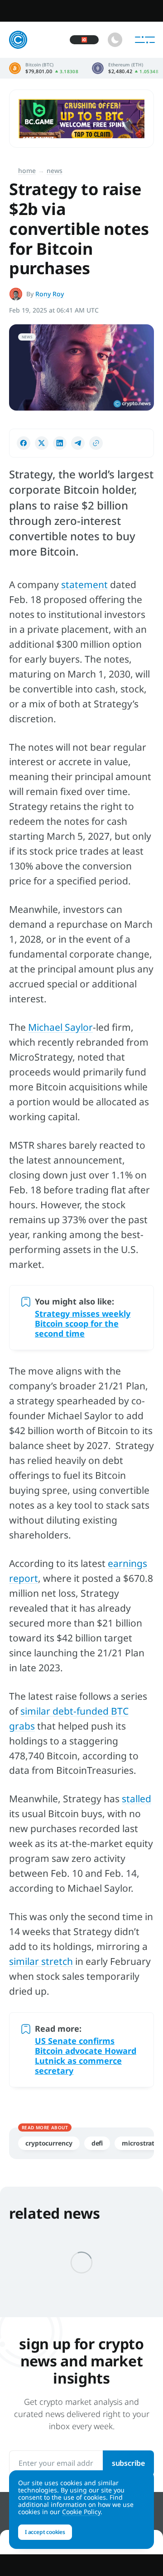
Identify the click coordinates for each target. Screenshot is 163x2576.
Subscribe (128, 2463)
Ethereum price (125, 68)
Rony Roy (50, 294)
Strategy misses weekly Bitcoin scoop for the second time (83, 1323)
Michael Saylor (60, 1027)
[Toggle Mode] (115, 40)
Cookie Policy (81, 2512)
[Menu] (145, 40)
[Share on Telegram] (78, 443)
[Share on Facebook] (24, 443)
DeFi (97, 2143)
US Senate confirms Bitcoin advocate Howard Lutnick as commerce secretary (86, 2056)
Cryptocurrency (49, 2143)
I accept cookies (45, 2532)
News (55, 171)
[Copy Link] (96, 443)
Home (27, 171)
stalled (137, 1799)
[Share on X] (42, 443)
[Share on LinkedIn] (60, 443)
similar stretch (41, 1961)
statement (84, 584)
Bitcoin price (44, 68)
